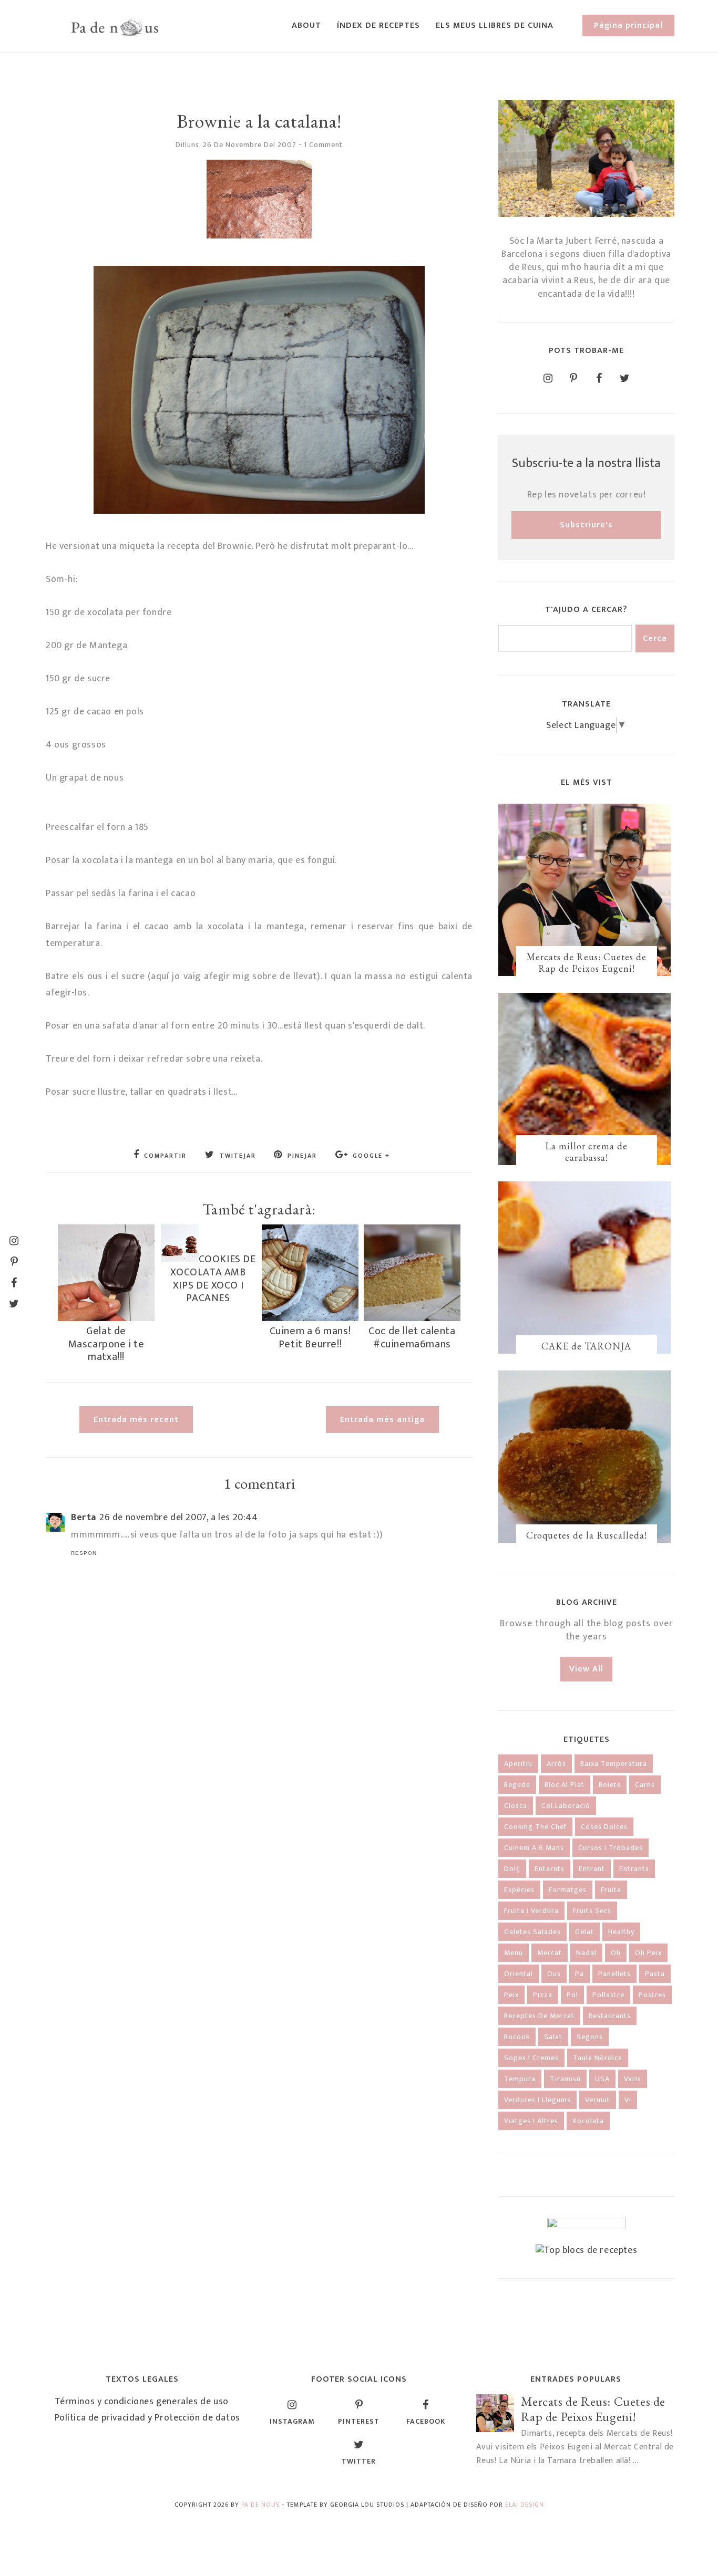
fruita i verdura (531, 1911)
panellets (614, 1974)
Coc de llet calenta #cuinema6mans (412, 1337)
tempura (520, 2079)
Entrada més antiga (382, 1420)
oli (616, 1953)
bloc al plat (565, 1785)
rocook (517, 2037)
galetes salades (532, 1932)
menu (514, 1953)
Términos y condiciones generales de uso (142, 2402)
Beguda (517, 1785)
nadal (586, 1953)
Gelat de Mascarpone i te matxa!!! (106, 1344)
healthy (621, 1932)
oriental (519, 1974)
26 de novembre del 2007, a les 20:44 (179, 1518)
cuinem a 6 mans (534, 1848)
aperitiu (518, 1764)
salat (553, 2037)
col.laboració (566, 1806)
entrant (592, 1869)
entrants (634, 1869)
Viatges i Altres (531, 2121)
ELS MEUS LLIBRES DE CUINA (495, 25)
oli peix (648, 1953)
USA (602, 2079)
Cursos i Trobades (611, 1848)
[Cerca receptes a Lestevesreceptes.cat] (587, 2250)
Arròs (556, 1764)
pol (572, 1995)
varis (633, 2079)
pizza (543, 1995)
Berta (84, 1518)
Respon (84, 1553)
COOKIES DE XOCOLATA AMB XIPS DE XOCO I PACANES (213, 1279)
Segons (590, 2037)
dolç (512, 1869)
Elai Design (525, 2505)
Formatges (568, 1890)
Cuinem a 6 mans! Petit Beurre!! (310, 1337)
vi (628, 2100)
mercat (550, 1953)
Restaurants (610, 2016)
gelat (584, 1932)
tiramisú (565, 2079)
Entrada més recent (136, 1420)
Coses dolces (604, 1827)
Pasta (655, 1974)
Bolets (610, 1785)
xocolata (588, 2121)
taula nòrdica (598, 2058)
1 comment (323, 145)
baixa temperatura (614, 1764)
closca (516, 1806)
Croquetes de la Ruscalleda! (587, 1535)
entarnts (550, 1869)
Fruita (611, 1890)
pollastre (608, 1995)
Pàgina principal (628, 25)
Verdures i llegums (537, 2100)
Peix (511, 1995)
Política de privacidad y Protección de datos (147, 2418)
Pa (579, 1974)
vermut (598, 2100)
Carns (645, 1785)
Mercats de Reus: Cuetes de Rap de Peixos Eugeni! (587, 963)
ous (554, 1974)
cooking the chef (535, 1827)
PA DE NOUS (260, 2505)
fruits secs (592, 1911)
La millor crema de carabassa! (586, 1152)
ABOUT (306, 25)
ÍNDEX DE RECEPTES (378, 25)
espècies (519, 1890)
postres (652, 1995)
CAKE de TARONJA (586, 1346)
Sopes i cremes (531, 2058)
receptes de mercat (539, 2016)
